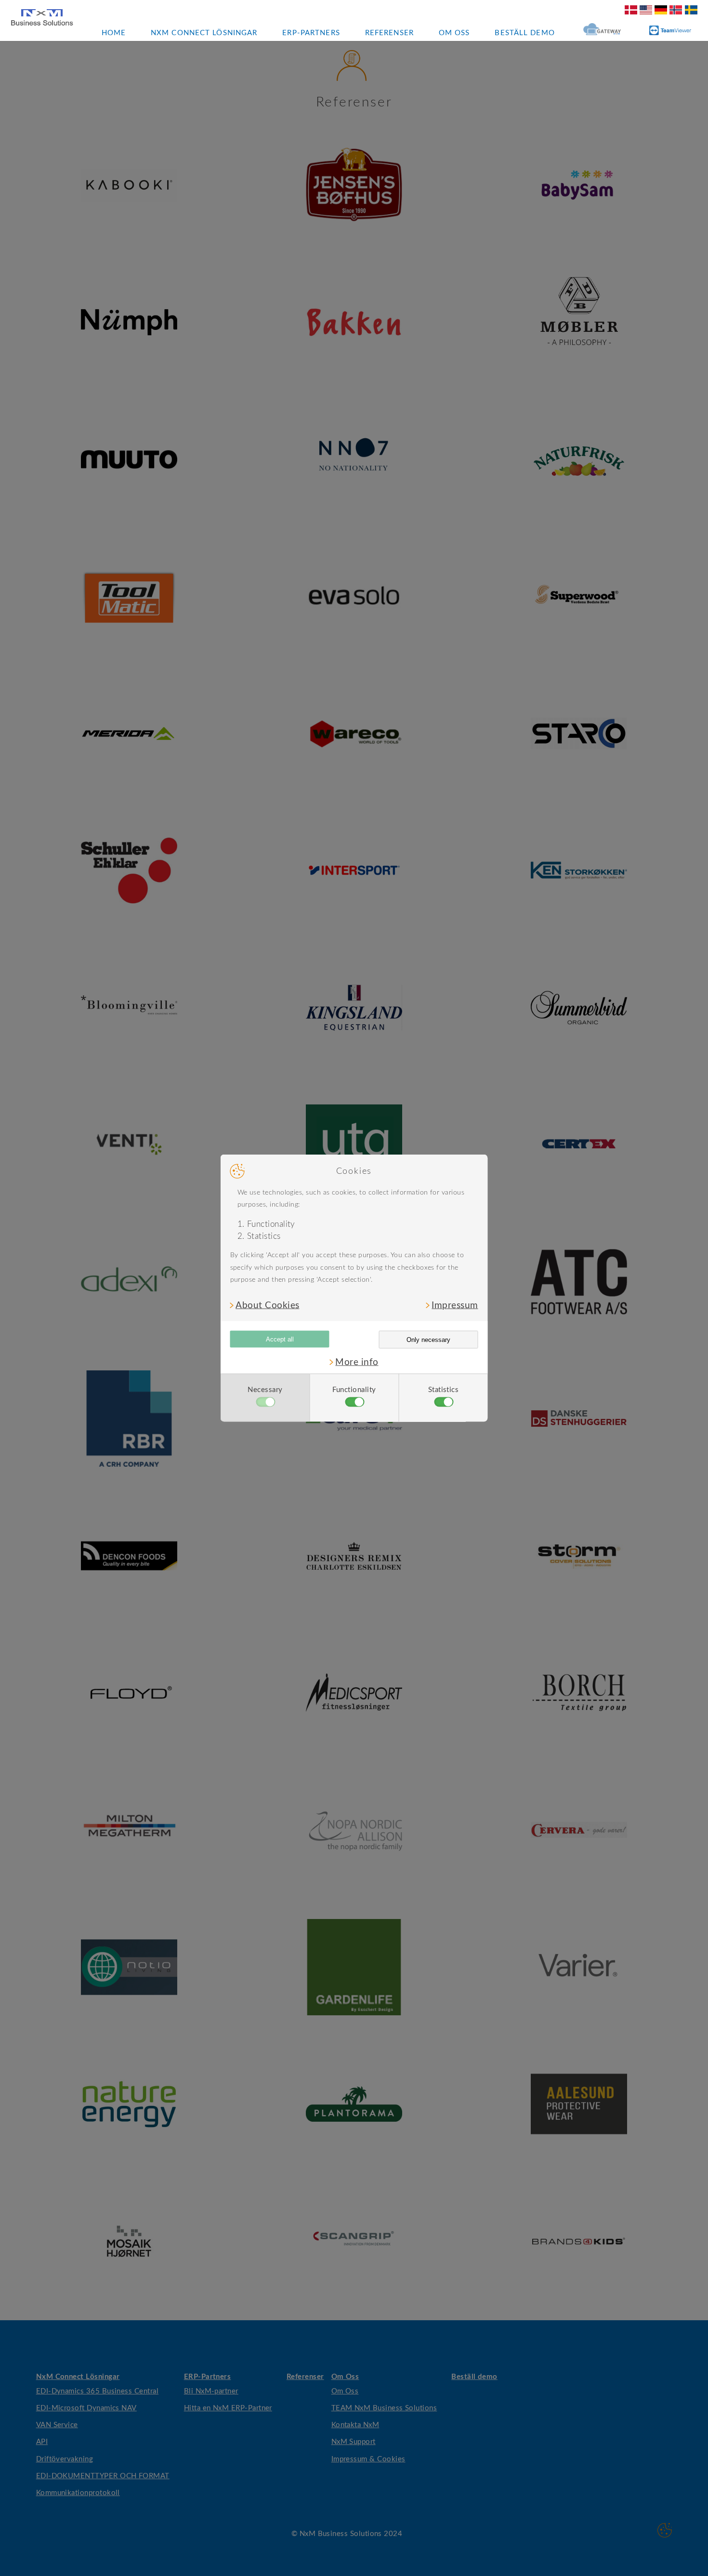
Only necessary (428, 1340)
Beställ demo (524, 33)
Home (114, 33)
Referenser (389, 33)
